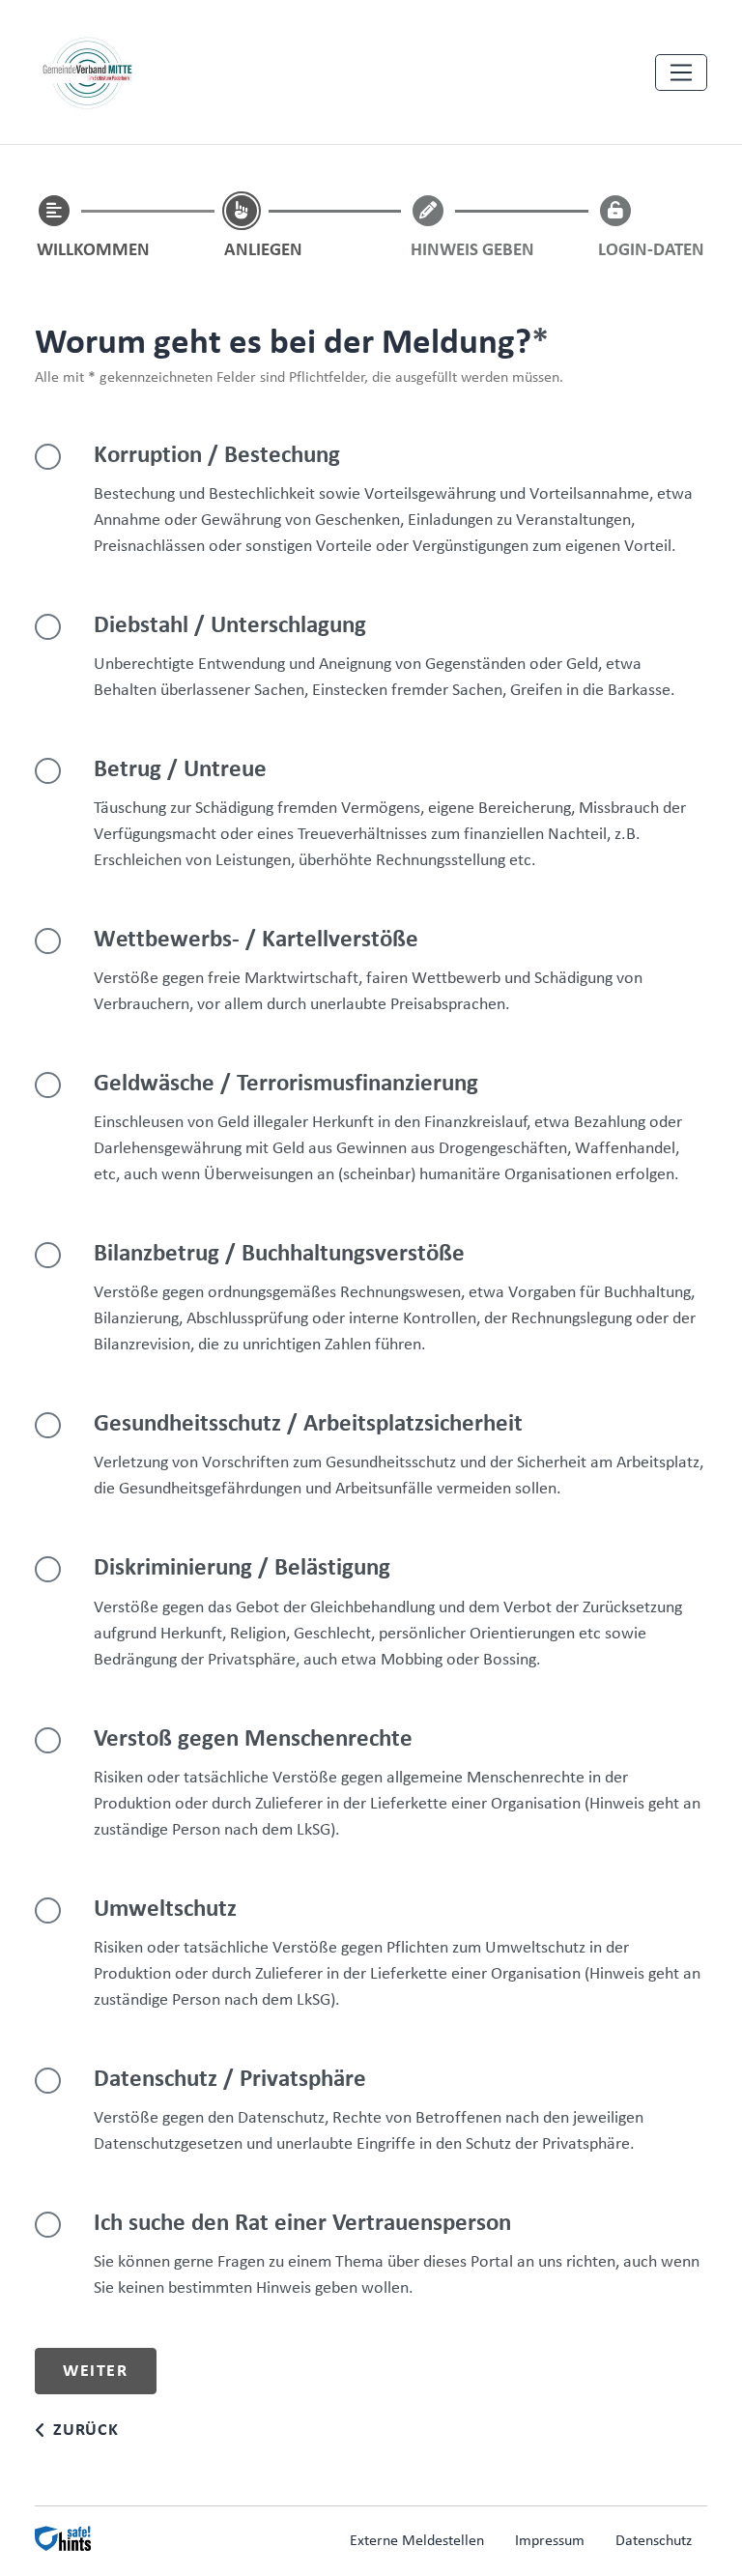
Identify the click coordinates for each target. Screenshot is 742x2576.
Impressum (550, 2541)
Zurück (86, 2431)
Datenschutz (654, 2541)
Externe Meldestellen (417, 2541)
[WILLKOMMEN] (54, 211)
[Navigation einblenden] (681, 72)
